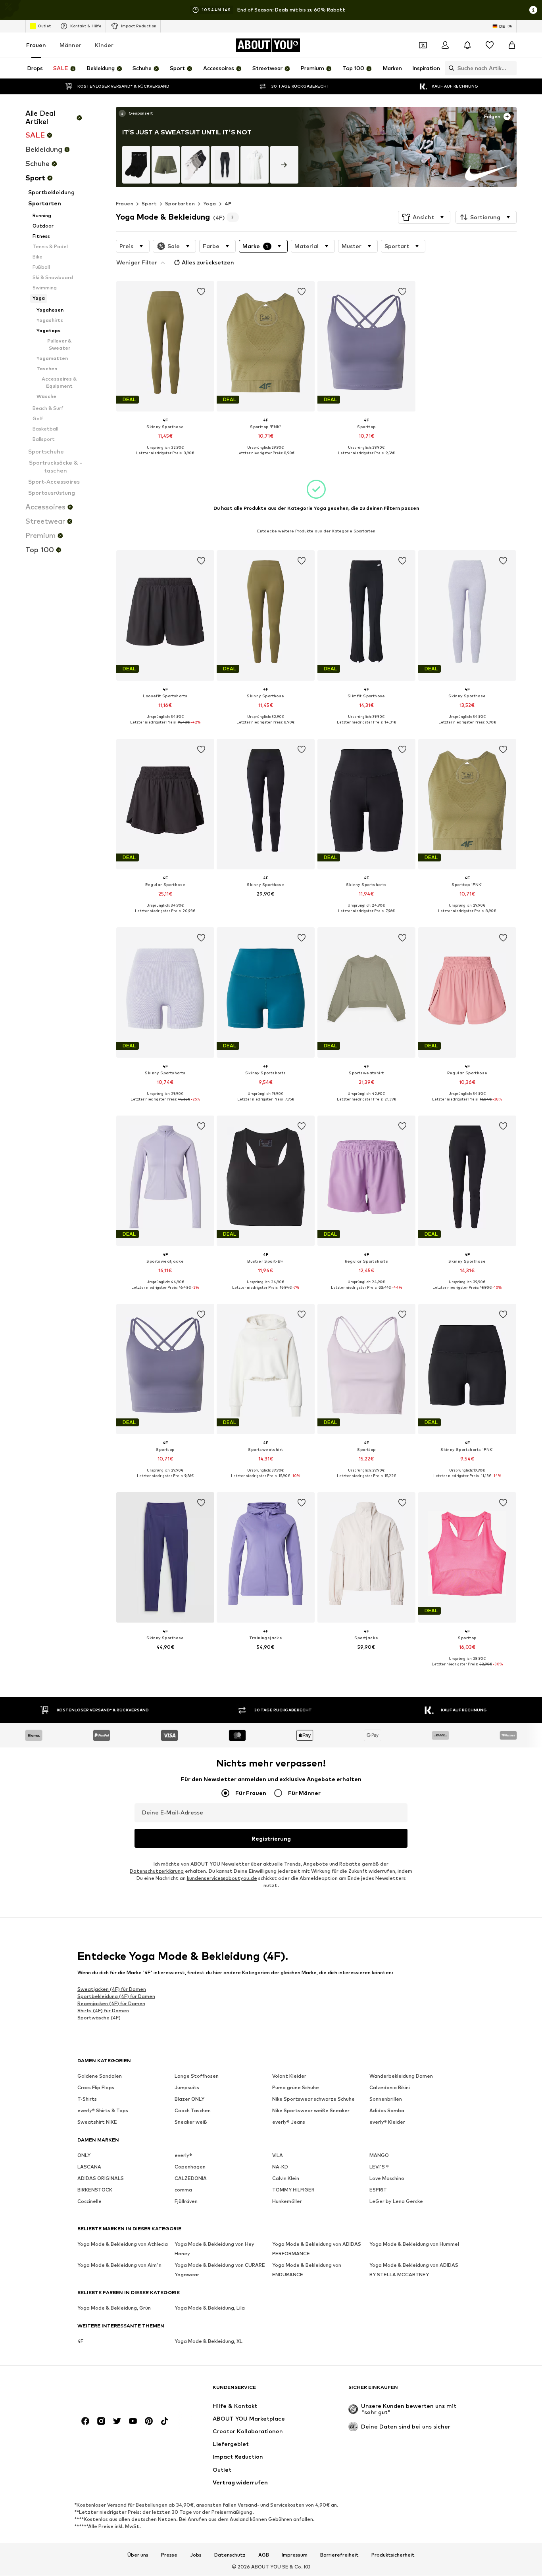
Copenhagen (190, 2167)
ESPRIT (378, 2190)
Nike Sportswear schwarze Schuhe (313, 2099)
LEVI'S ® (379, 2167)
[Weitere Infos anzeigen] (135, 113)
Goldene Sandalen (100, 2076)
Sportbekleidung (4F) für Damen (116, 1996)
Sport (149, 204)
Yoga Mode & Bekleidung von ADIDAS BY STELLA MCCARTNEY (414, 2270)
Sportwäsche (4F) (99, 2018)
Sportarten (180, 204)
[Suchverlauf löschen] (511, 68)
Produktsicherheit (393, 2555)
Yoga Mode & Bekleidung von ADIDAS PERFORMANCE (317, 2249)
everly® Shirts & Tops (103, 2111)
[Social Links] (85, 2421)
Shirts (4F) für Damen (103, 2010)
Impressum (295, 2555)
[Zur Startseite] (121, 2391)
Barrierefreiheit (339, 2555)
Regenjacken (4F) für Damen (111, 2003)
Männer (70, 45)
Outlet (44, 26)
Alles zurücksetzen (208, 262)
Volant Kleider (289, 2076)
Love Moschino (387, 2179)
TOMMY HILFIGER (293, 2190)
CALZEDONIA (191, 2179)
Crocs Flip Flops (96, 2088)
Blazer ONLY (189, 2099)
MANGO (379, 2156)
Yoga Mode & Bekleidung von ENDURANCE (307, 2270)
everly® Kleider (387, 2122)
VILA (278, 2156)
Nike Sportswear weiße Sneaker (311, 2111)
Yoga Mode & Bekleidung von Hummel (414, 2244)
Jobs (196, 2555)
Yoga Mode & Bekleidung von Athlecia (123, 2244)
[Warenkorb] (512, 45)
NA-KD (280, 2167)
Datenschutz (230, 2555)
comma (183, 2190)
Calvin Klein (286, 2179)
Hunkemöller (287, 2202)
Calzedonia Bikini (390, 2088)
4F (228, 204)
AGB (264, 2555)
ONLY (84, 2156)
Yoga (210, 204)
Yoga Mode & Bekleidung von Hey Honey (214, 2249)
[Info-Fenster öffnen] (533, 10)
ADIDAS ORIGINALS (101, 2179)
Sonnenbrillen (386, 2099)
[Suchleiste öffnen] (450, 68)
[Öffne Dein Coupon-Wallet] (423, 45)
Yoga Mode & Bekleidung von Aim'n (119, 2265)
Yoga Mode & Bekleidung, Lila (210, 2308)
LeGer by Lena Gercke (396, 2202)
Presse (169, 2555)
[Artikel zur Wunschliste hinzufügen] (201, 292)
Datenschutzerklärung (157, 1871)
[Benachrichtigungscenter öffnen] (467, 45)
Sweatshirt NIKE (97, 2122)
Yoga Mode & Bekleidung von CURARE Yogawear (220, 2270)
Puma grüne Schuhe (296, 2088)
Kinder (104, 45)
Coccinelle (89, 2202)
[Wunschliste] (490, 45)
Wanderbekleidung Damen (401, 2076)
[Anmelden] (445, 45)
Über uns (138, 2555)
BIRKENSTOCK (95, 2190)
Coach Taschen (193, 2111)
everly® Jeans (289, 2122)
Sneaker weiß (191, 2122)
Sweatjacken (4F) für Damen (112, 1989)
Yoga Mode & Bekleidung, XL (209, 2342)
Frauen (36, 45)
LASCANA (89, 2167)
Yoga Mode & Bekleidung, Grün (114, 2308)
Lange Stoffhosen (197, 2076)
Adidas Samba (387, 2111)
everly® (183, 2156)
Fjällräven (186, 2202)
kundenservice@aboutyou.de (222, 1878)
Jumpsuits (187, 2088)
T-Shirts (87, 2099)
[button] (424, 217)
